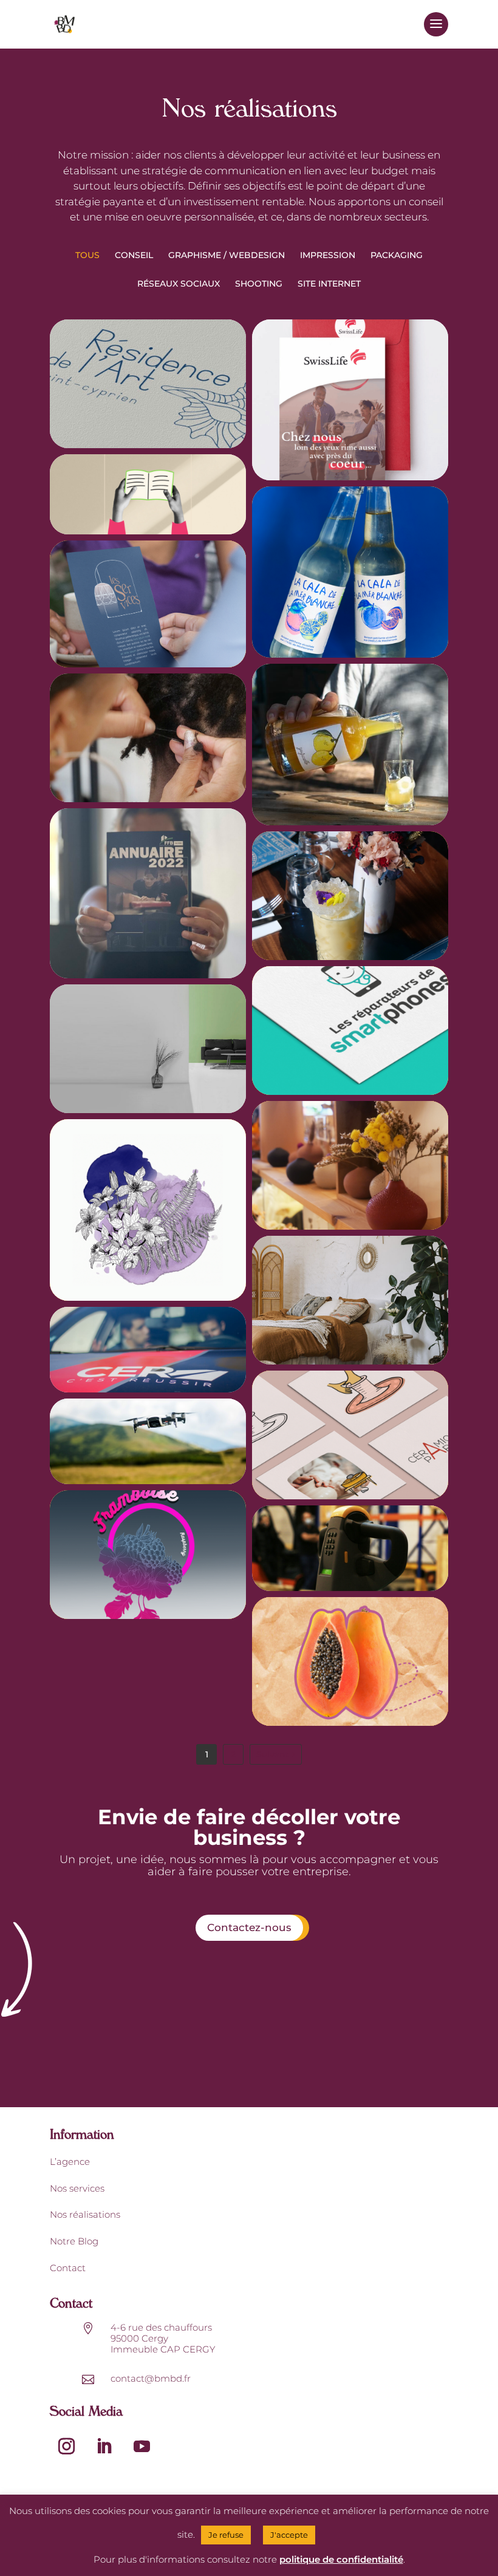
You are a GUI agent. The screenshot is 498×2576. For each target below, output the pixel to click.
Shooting (259, 284)
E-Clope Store (148, 1556)
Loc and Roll (350, 1295)
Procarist (350, 1533)
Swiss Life (350, 392)
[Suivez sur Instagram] (66, 2447)
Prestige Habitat (148, 373)
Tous (87, 255)
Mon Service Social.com (148, 485)
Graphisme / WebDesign (227, 255)
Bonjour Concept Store (350, 1160)
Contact (68, 2268)
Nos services (77, 2188)
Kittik (350, 1657)
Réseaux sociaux (179, 284)
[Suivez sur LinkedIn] (104, 2447)
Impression (328, 255)
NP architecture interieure (148, 1051)
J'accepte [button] (289, 2535)
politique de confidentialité (341, 2559)
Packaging (397, 255)
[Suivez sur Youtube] (142, 2447)
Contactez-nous (249, 1927)
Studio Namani (148, 733)
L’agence (70, 2162)
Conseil (134, 255)
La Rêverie (350, 891)
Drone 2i (148, 1439)
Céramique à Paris (350, 1430)
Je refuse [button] (226, 2535)
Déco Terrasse (148, 1217)
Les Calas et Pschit (350, 571)
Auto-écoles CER (148, 1341)
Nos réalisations (85, 2214)
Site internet (329, 284)
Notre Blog (74, 2241)
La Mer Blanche (350, 737)
